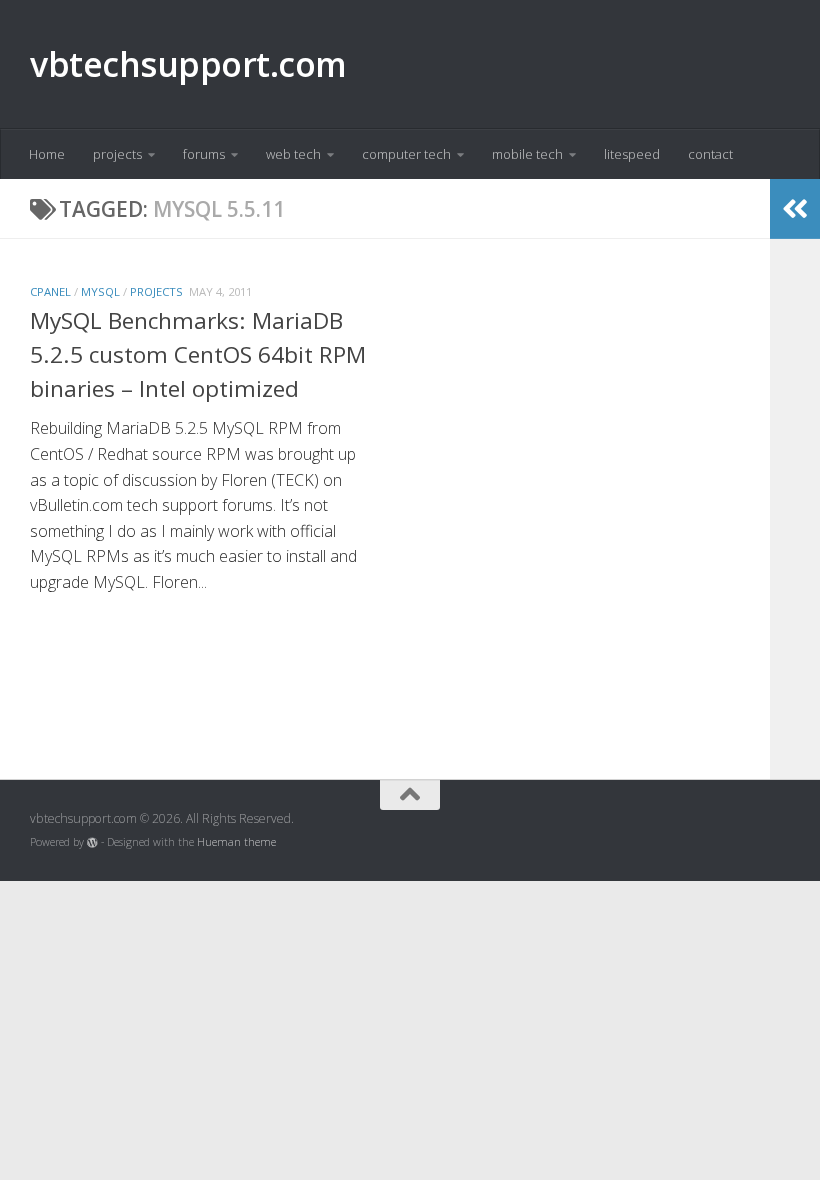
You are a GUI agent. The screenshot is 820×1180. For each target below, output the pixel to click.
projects (117, 154)
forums (204, 154)
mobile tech (527, 154)
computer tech (406, 154)
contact (710, 154)
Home (47, 154)
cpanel (50, 291)
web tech (293, 154)
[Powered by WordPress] (92, 842)
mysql (100, 291)
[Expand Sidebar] (795, 209)
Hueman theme (236, 842)
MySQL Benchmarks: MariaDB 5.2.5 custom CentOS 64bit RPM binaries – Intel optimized (198, 354)
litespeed (632, 154)
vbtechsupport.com (188, 64)
